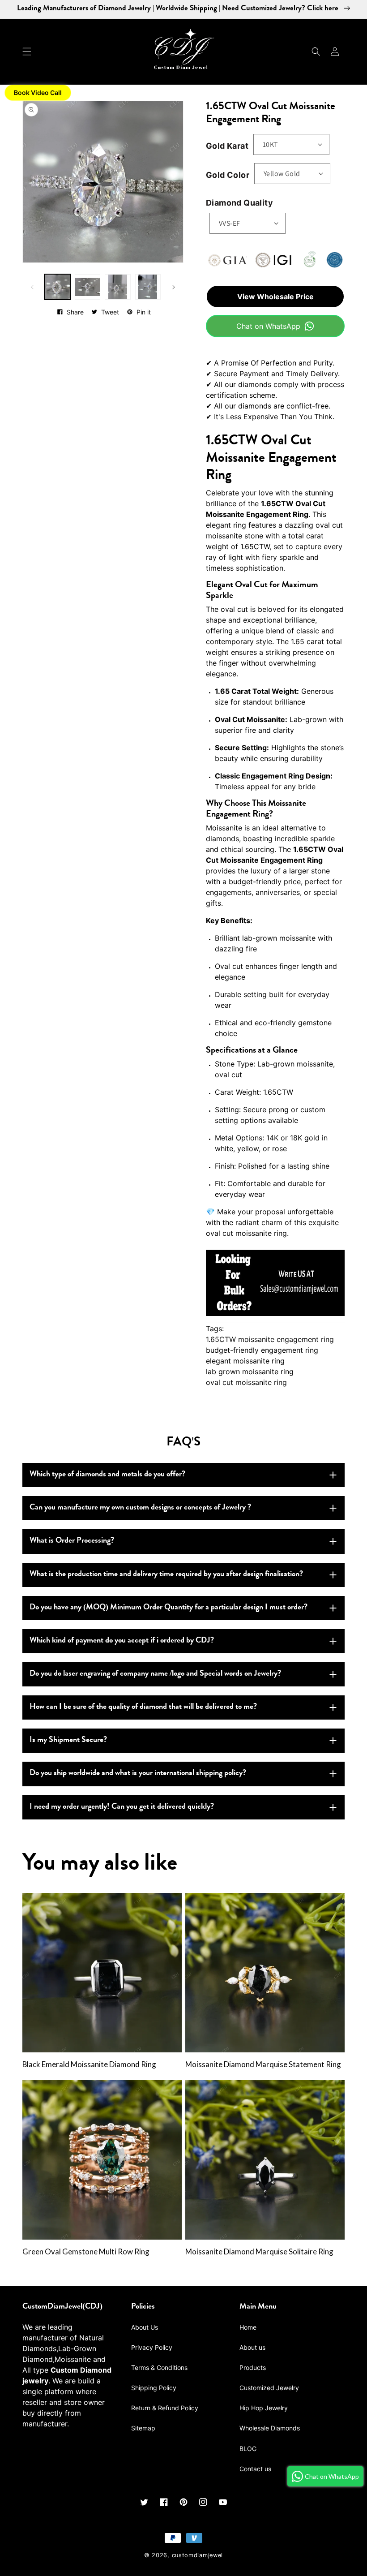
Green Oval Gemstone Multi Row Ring (86, 2252)
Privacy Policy (152, 2347)
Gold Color (228, 175)
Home (248, 2327)
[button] (27, 52)
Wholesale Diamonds (270, 2428)
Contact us (255, 2469)
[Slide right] (174, 287)
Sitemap (143, 2428)
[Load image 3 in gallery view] (118, 287)
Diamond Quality (239, 203)
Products (253, 2367)
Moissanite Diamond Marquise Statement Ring (263, 2064)
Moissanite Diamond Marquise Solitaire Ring (259, 2252)
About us (252, 2347)
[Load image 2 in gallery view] (88, 287)
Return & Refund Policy (165, 2408)
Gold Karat (227, 146)
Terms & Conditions (159, 2367)
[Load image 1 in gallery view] (57, 287)
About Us (145, 2327)
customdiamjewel (198, 2555)
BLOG (248, 2449)
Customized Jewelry (269, 2388)
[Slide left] (32, 287)
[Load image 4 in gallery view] (148, 287)
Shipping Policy (154, 2388)
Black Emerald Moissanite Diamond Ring (89, 2064)
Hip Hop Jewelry (264, 2408)
